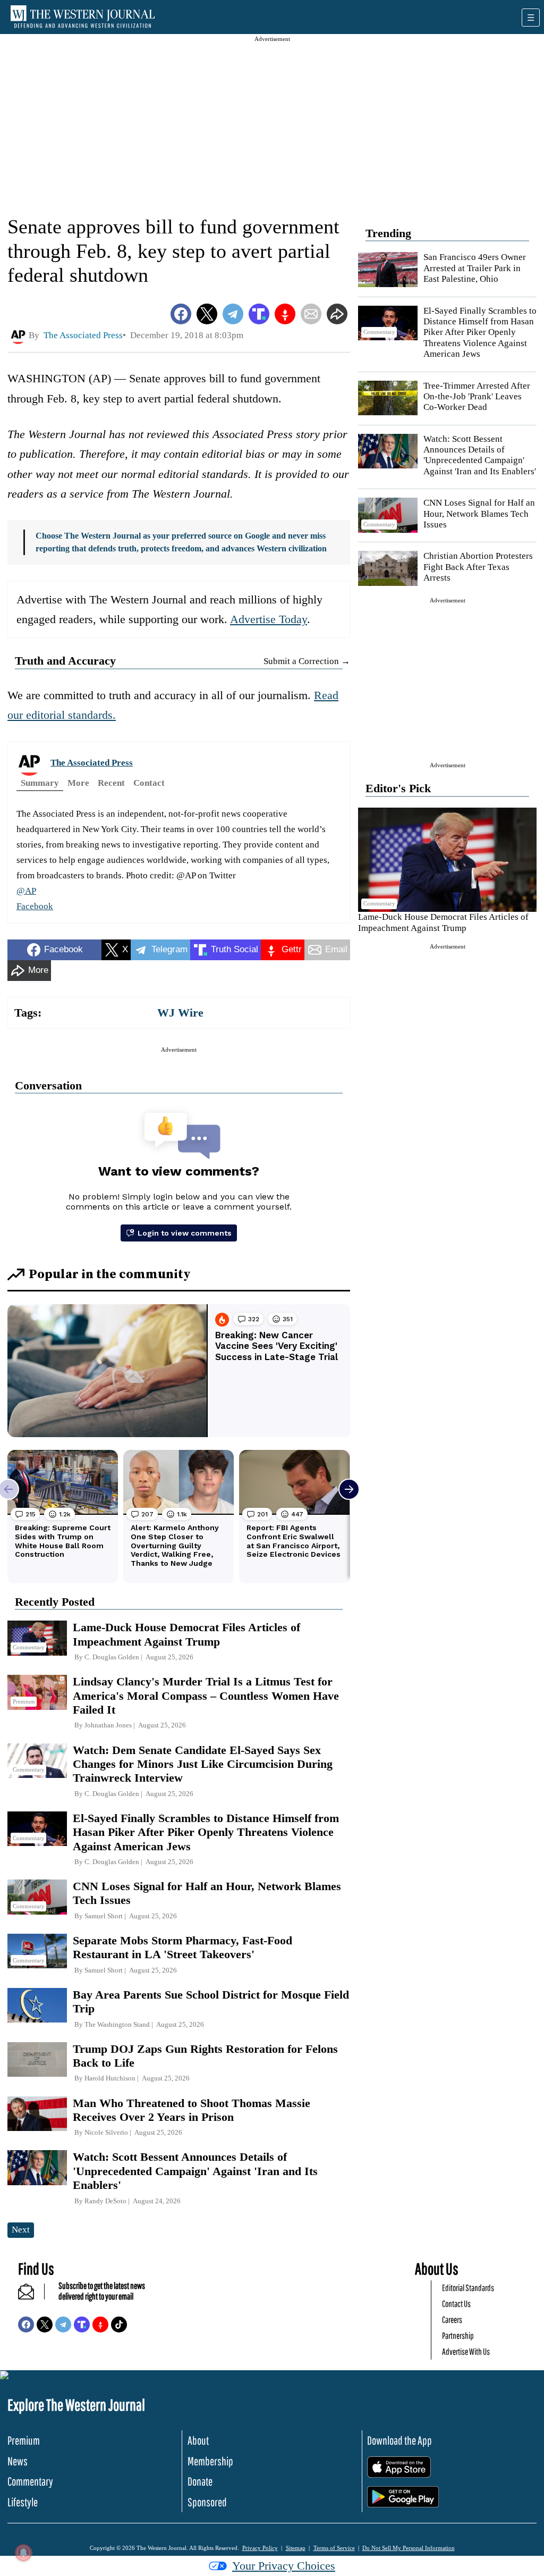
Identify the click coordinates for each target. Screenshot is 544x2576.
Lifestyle (23, 2502)
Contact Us (456, 2304)
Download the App (399, 2440)
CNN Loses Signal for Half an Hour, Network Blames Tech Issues (479, 514)
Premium (24, 2440)
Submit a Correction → (307, 661)
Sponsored (207, 2502)
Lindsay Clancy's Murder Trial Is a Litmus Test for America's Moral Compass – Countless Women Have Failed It (206, 1696)
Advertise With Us (466, 2351)
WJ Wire (180, 1013)
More (78, 783)
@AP (26, 891)
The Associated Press (92, 763)
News (18, 2461)
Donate (200, 2481)
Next (21, 2230)
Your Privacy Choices (284, 2566)
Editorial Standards (468, 2288)
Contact (149, 783)
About (198, 2440)
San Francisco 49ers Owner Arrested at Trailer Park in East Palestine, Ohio (475, 268)
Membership (210, 2461)
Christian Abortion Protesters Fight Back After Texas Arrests (478, 567)
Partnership (458, 2335)
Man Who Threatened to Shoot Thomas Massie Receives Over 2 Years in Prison (192, 2110)
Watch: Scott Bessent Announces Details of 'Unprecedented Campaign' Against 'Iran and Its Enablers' (480, 455)
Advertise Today (269, 619)
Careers (452, 2319)
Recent (111, 783)
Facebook (35, 906)
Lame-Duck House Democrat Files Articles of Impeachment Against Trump (443, 922)
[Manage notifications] (23, 2553)
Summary (40, 783)
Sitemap (296, 2548)
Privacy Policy (260, 2548)
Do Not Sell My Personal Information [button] (409, 2548)
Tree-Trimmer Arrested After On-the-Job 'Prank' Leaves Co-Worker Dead (477, 397)
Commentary (30, 2481)
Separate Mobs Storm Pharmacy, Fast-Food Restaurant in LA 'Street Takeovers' (182, 1947)
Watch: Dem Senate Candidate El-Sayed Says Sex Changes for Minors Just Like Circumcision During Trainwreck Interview (203, 1764)
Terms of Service (334, 2548)
